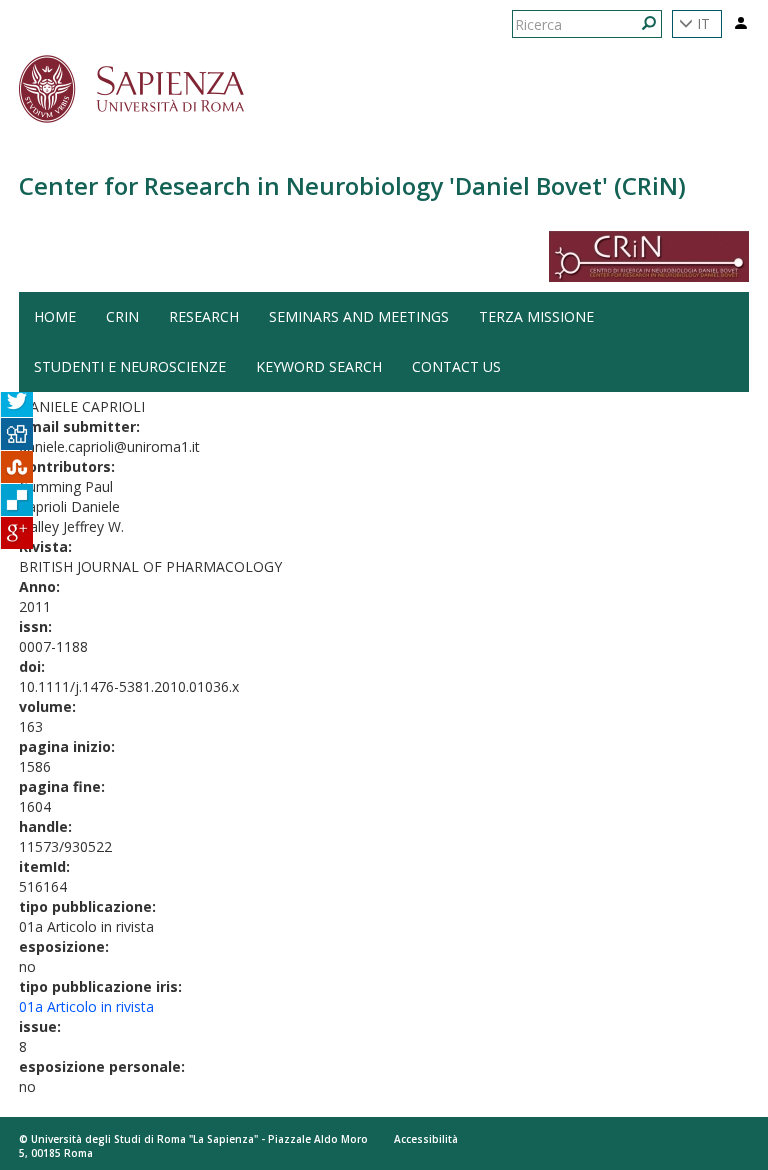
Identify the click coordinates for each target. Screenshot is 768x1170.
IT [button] (701, 23)
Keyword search (319, 366)
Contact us (456, 366)
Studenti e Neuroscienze (130, 366)
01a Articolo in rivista (86, 1006)
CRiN (122, 316)
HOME (55, 316)
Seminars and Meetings (359, 316)
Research (204, 316)
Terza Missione (536, 316)
